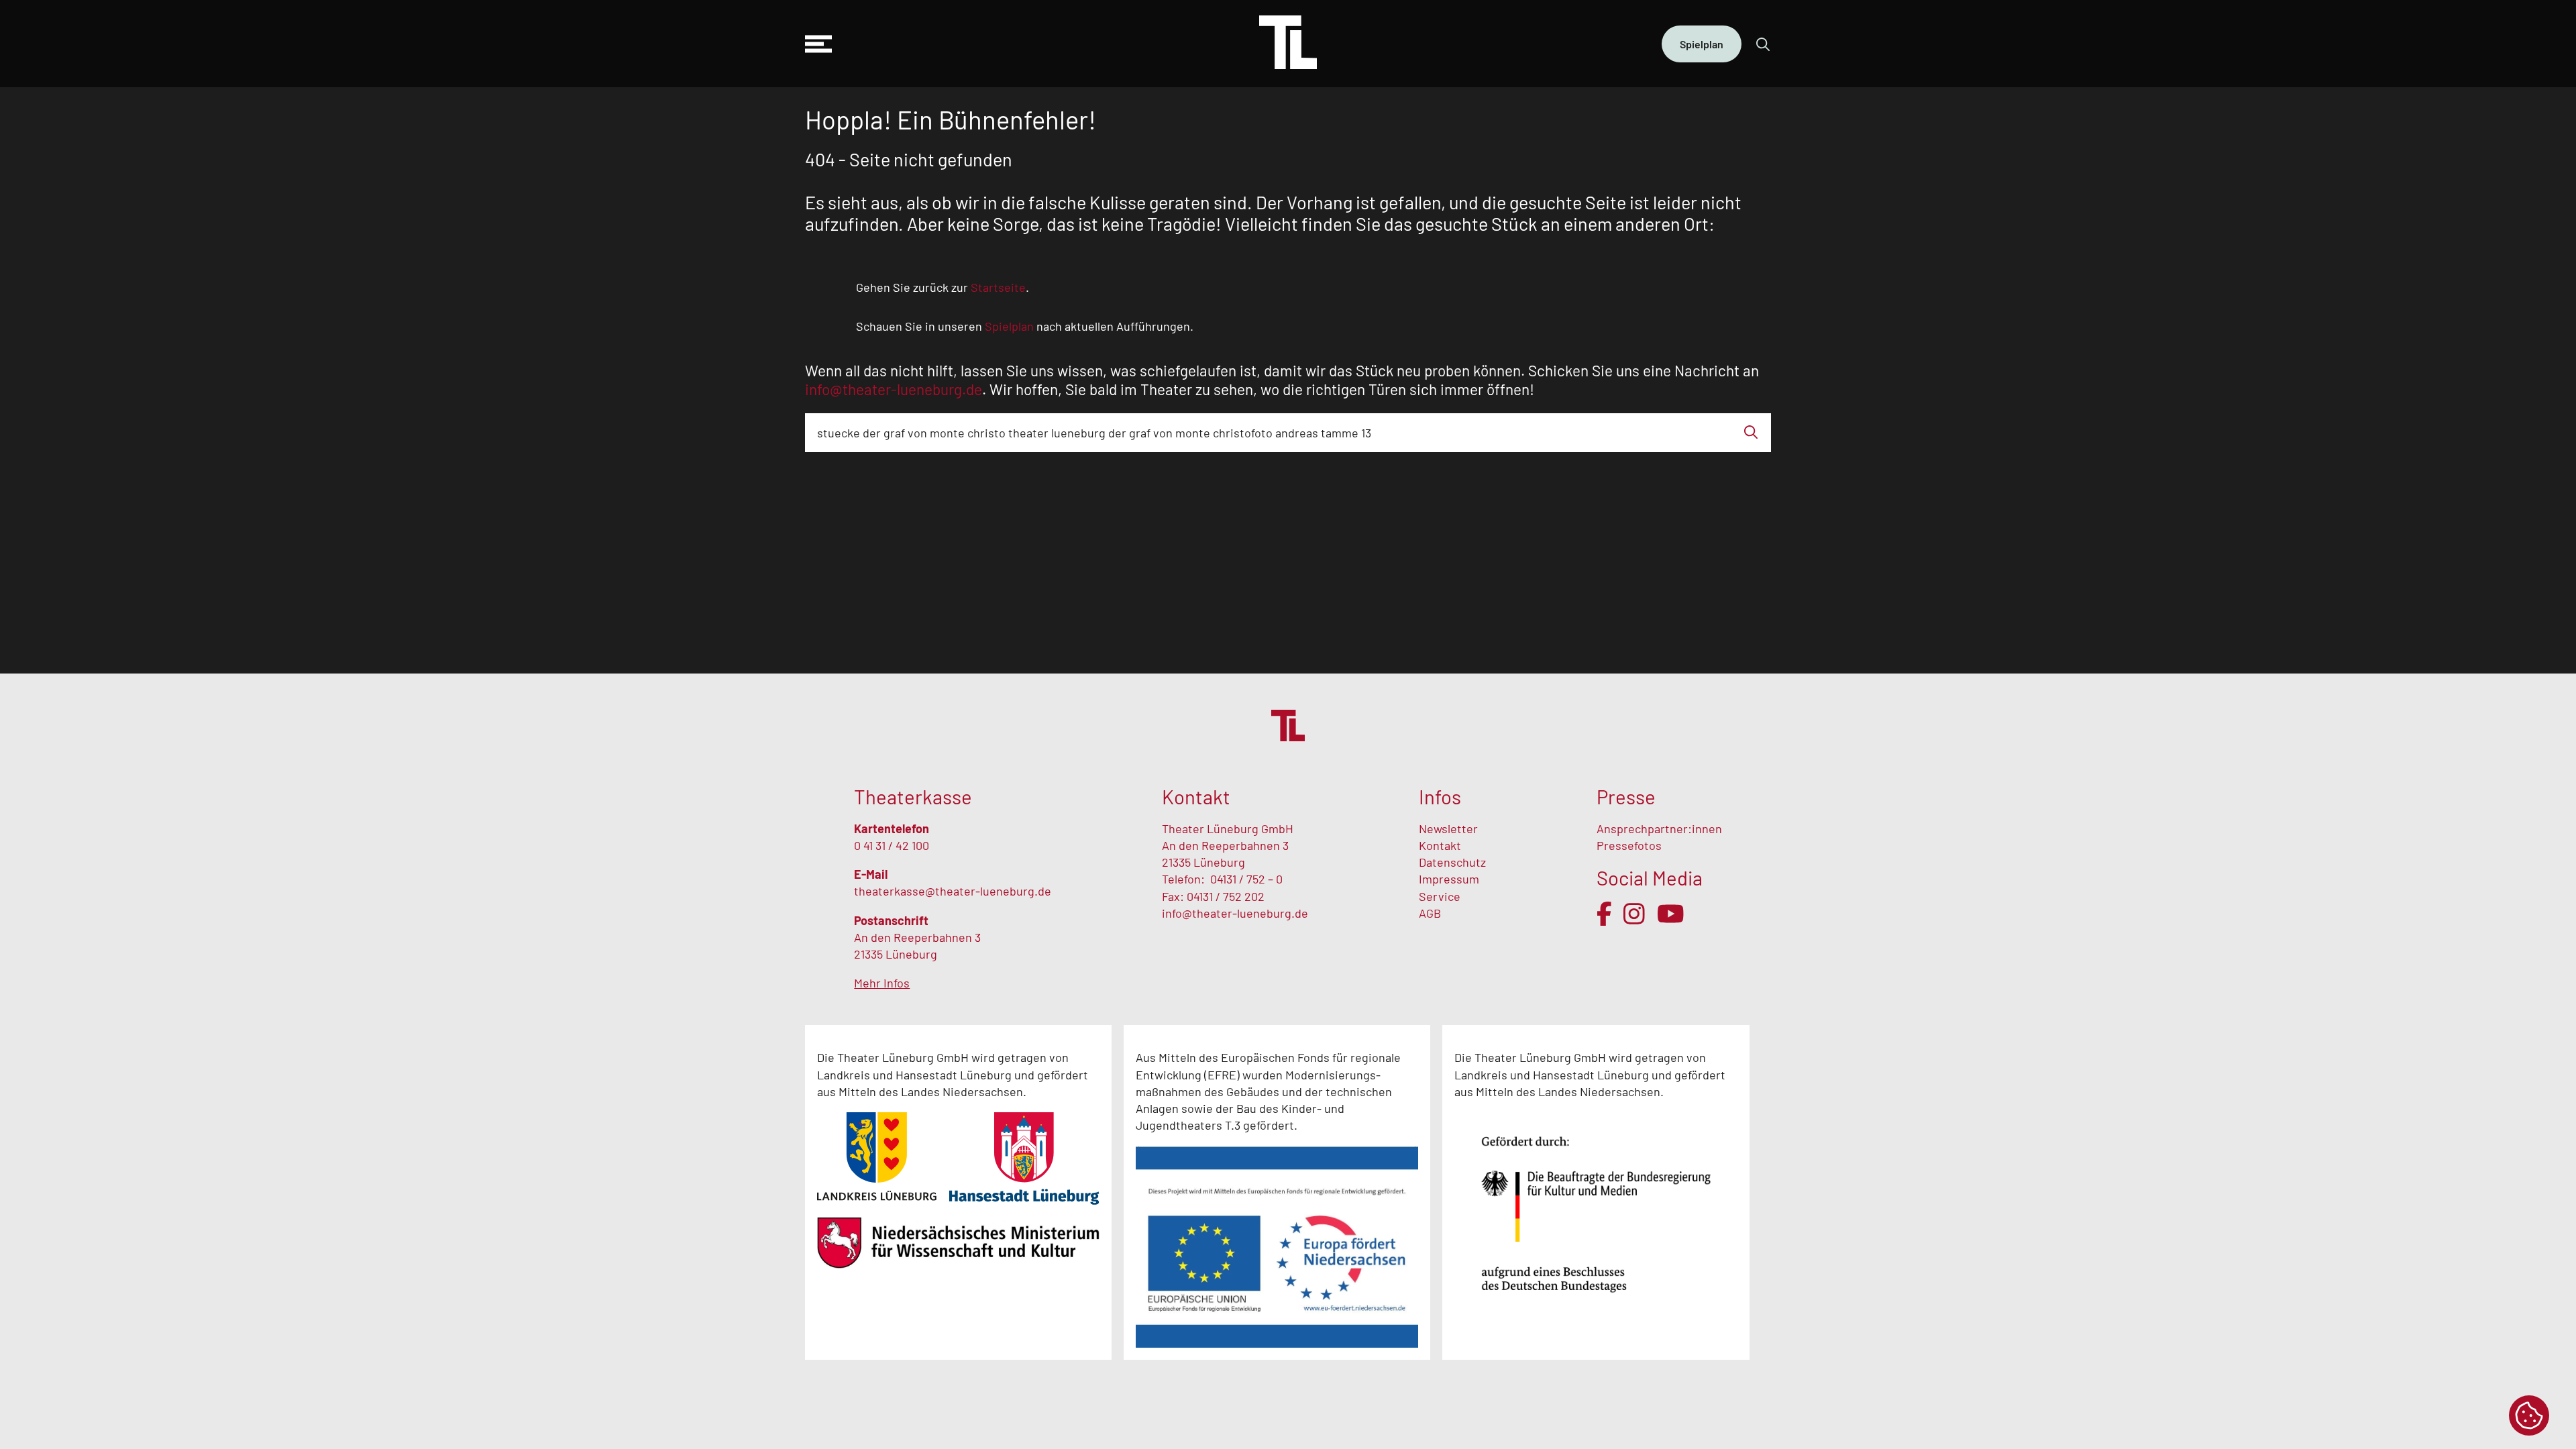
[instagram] (1634, 914)
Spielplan (1702, 44)
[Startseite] (1288, 44)
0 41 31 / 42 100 (892, 845)
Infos (1440, 797)
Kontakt (1440, 845)
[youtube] (1671, 914)
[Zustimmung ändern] (2529, 1415)
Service (1441, 896)
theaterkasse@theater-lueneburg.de (953, 891)
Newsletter (1448, 828)
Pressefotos (1629, 845)
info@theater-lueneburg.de (1235, 913)
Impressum (1449, 879)
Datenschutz (1452, 862)
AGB (1430, 913)
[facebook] (1604, 914)
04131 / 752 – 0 (1246, 879)
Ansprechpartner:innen (1659, 828)
